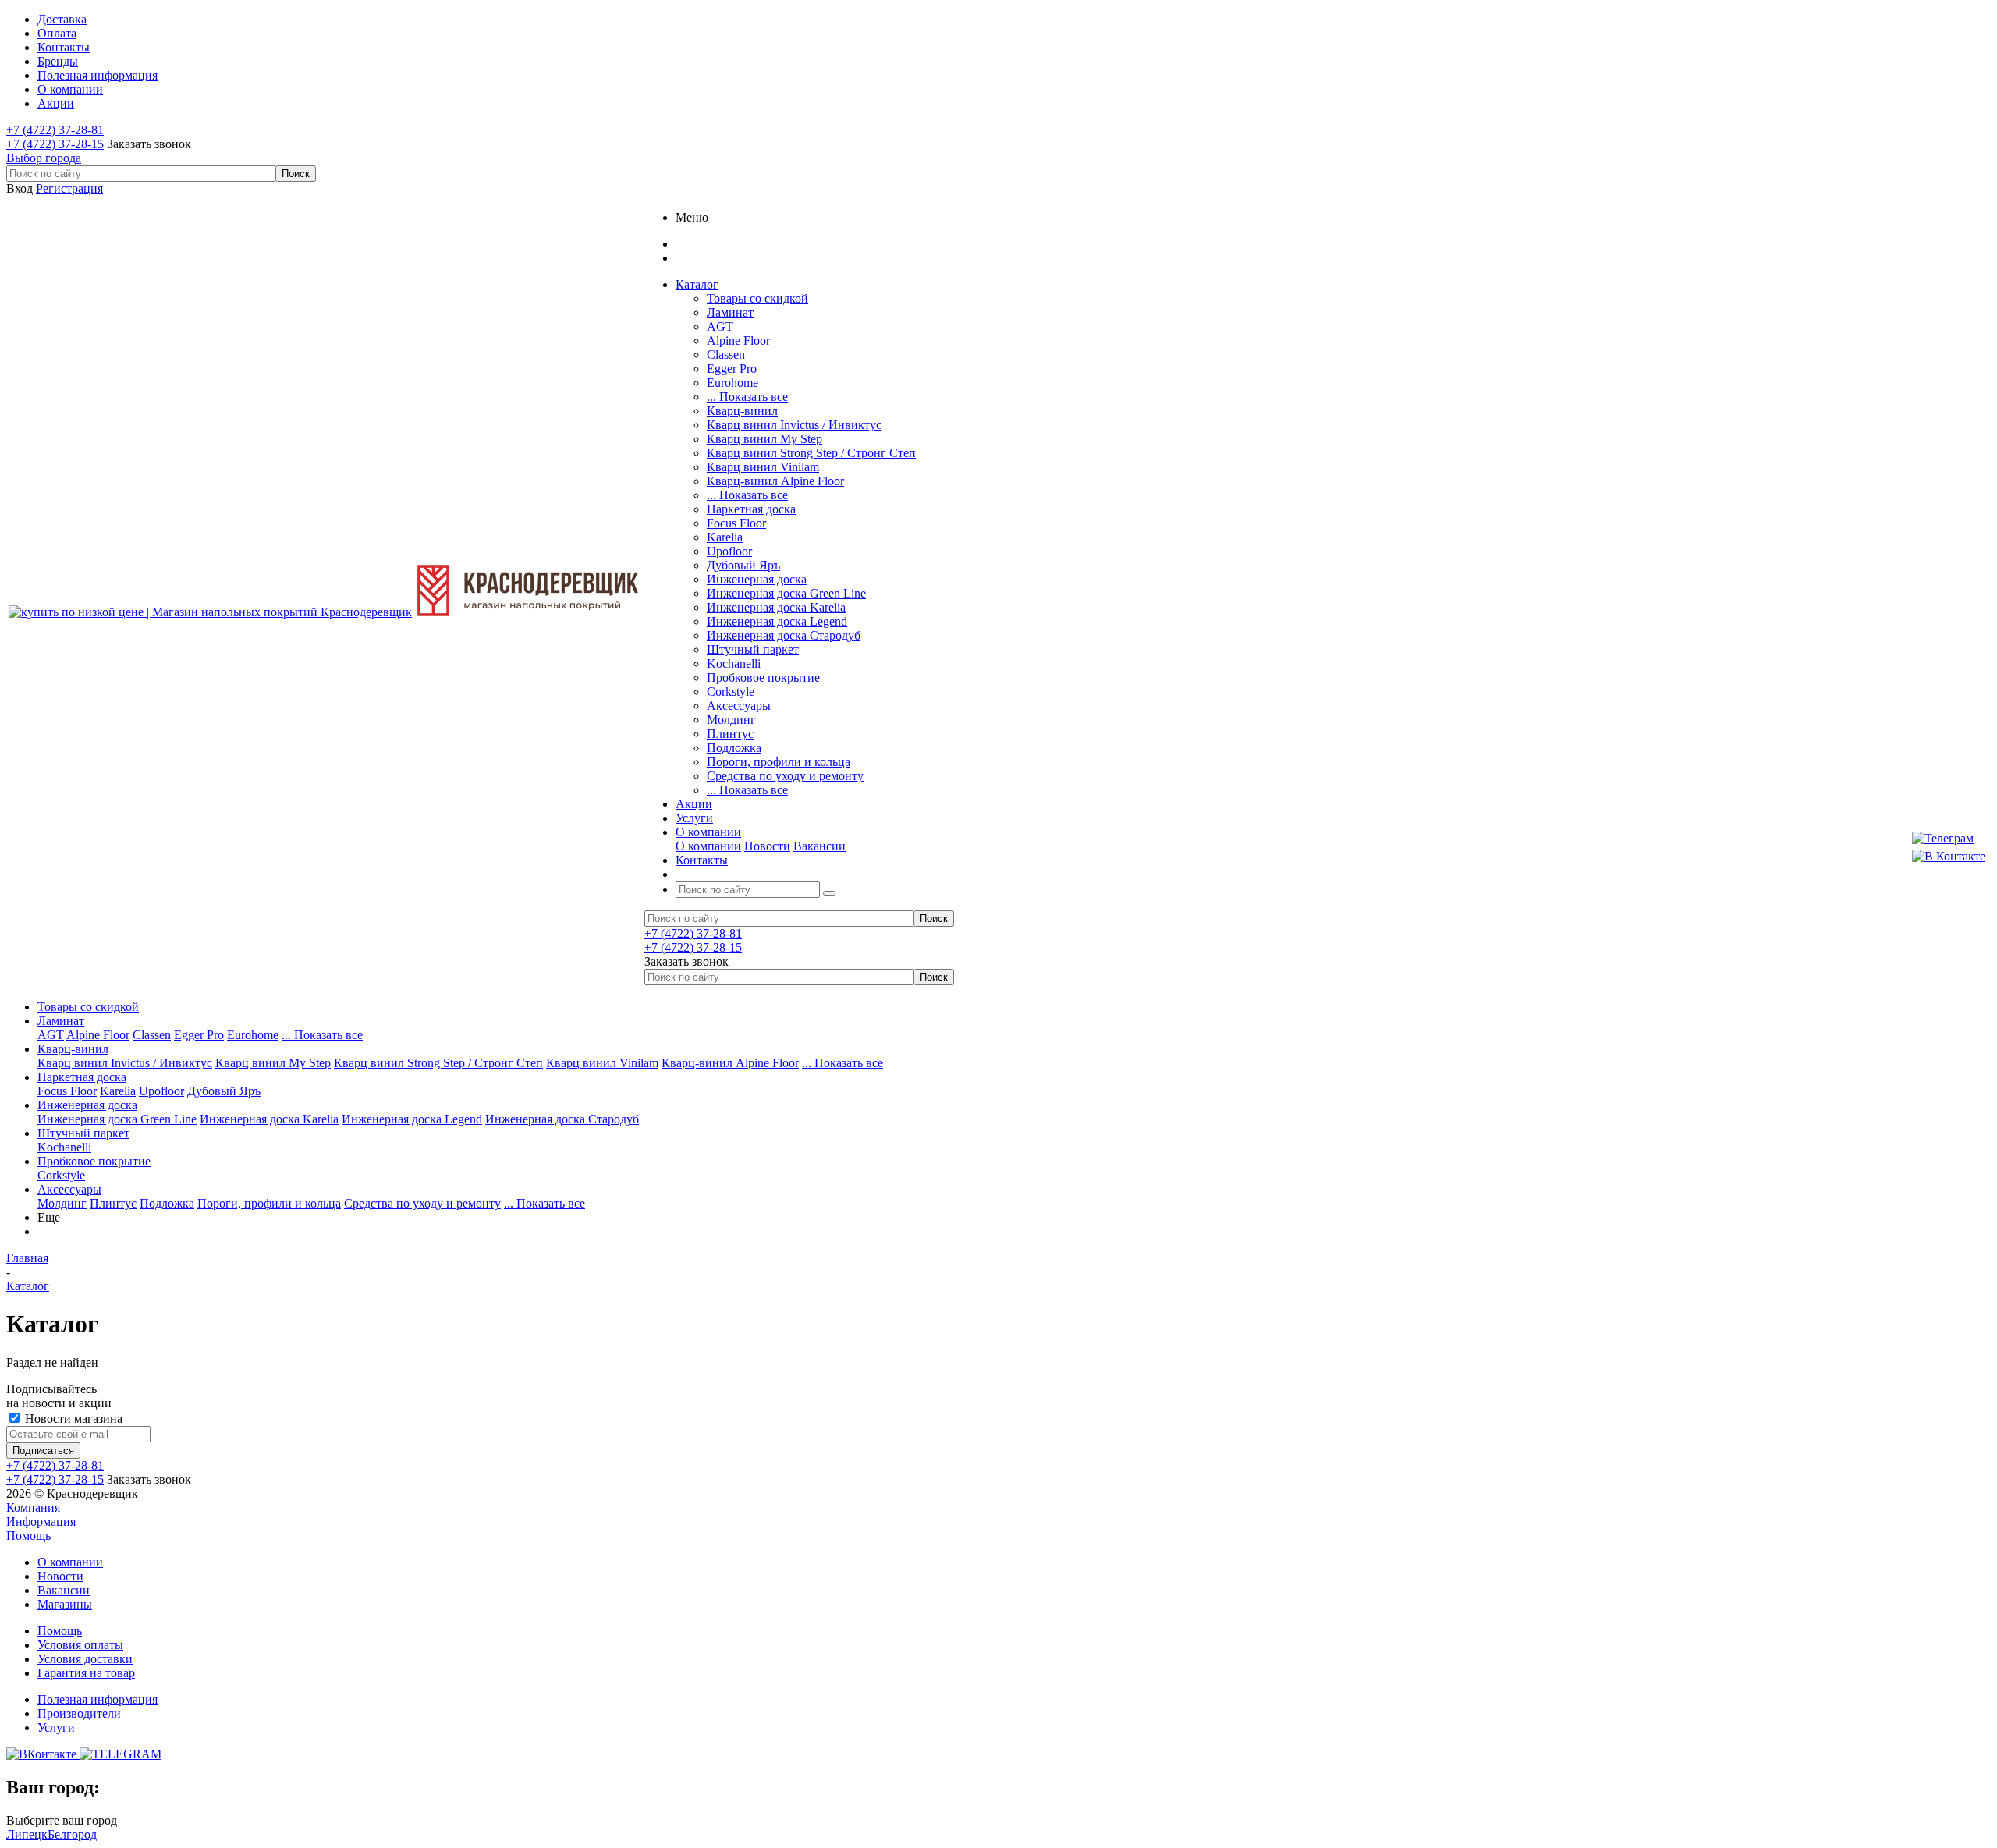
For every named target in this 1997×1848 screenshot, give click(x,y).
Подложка (734, 748)
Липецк (27, 1834)
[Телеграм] (1949, 839)
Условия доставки (85, 1659)
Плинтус (730, 734)
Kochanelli (734, 663)
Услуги (56, 1727)
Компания (33, 1507)
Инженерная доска (757, 579)
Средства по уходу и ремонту (785, 776)
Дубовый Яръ (743, 565)
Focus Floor (736, 523)
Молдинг (731, 720)
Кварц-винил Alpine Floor (775, 481)
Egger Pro (732, 369)
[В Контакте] (1949, 857)
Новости (767, 846)
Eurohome (732, 383)
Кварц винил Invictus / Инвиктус (794, 425)
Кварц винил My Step (764, 439)
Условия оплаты (80, 1645)
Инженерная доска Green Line (786, 593)
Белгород (72, 1834)
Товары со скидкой (757, 298)
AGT (720, 326)
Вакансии (819, 846)
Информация (41, 1522)
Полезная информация (98, 1699)
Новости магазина (72, 1419)
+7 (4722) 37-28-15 (55, 144)
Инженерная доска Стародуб (784, 635)
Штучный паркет (753, 649)
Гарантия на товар (86, 1673)
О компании (708, 846)
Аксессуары (739, 706)
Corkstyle (731, 692)
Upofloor (729, 551)
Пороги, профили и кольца (779, 762)
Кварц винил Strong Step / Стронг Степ (811, 453)
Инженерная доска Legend (777, 621)
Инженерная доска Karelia (776, 607)
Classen (726, 355)
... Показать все (747, 397)
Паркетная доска (751, 509)
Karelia (725, 537)
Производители (79, 1713)
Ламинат (730, 312)
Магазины (65, 1604)
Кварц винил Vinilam (763, 467)
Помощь (28, 1536)
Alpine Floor (738, 341)
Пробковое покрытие (763, 677)
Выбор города (44, 158)
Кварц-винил (742, 411)
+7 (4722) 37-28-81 (55, 130)
